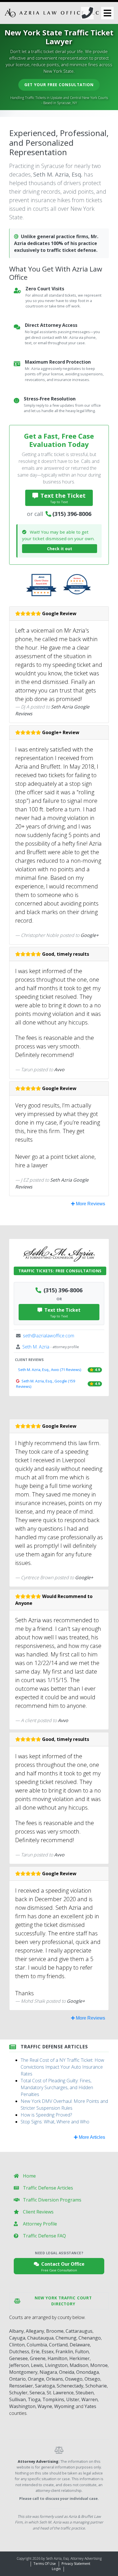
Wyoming (64, 2406)
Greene (38, 2358)
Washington (22, 2406)
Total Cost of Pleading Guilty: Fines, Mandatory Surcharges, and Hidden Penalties (57, 2087)
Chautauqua (40, 2338)
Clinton (17, 2345)
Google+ (90, 935)
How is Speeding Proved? (46, 2115)
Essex (48, 2352)
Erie (35, 2352)
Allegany (35, 2331)
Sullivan (17, 2399)
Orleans (55, 2379)
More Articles (91, 2137)
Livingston (56, 2365)
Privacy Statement (76, 2564)
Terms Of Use (45, 2564)
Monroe (99, 2365)
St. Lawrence (60, 2393)
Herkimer (79, 2358)
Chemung (66, 2338)
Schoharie (96, 2386)
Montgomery (23, 2372)
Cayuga (17, 2338)
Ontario (17, 2379)
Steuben (85, 2393)
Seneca (37, 2393)
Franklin (64, 2352)
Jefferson (19, 2365)
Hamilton (57, 2358)
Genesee (18, 2358)
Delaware (80, 2345)
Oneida (67, 2372)
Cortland (58, 2345)
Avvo (59, 1070)
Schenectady (70, 2386)
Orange (36, 2379)
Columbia (37, 2345)
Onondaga (87, 2372)
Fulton (82, 2352)
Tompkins (53, 2399)
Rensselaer (21, 2386)
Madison (79, 2365)
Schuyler (18, 2393)
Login (56, 2569)
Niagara (48, 2372)
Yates (90, 2406)
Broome (55, 2331)
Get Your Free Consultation (59, 85)
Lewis (37, 2365)
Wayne (45, 2406)
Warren (90, 2399)
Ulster (73, 2399)
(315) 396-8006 (72, 514)
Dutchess (19, 2352)
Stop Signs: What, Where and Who (55, 2122)
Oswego (74, 2379)
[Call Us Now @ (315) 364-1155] (87, 13)
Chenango (90, 2338)
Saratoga (45, 2386)
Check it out (60, 549)
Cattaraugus (79, 2331)
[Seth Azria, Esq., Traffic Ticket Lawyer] (52, 13)
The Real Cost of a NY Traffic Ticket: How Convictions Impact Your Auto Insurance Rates (62, 2067)
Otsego (92, 2379)
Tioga (34, 2399)
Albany (16, 2331)
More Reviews (90, 1204)
